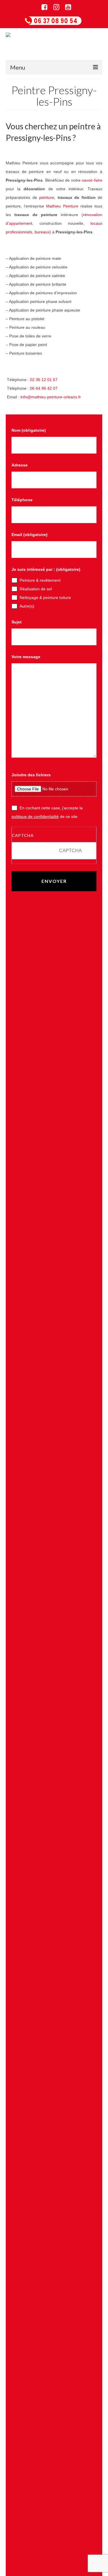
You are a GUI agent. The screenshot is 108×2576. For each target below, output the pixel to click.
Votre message (26, 660)
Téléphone (22, 504)
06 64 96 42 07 (44, 392)
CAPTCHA (23, 839)
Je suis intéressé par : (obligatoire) (46, 573)
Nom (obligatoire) (29, 434)
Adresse (20, 469)
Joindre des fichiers (31, 779)
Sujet (17, 626)
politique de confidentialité (35, 820)
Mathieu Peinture (62, 210)
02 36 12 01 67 (44, 383)
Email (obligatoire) (30, 538)
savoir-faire (92, 184)
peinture (47, 201)
